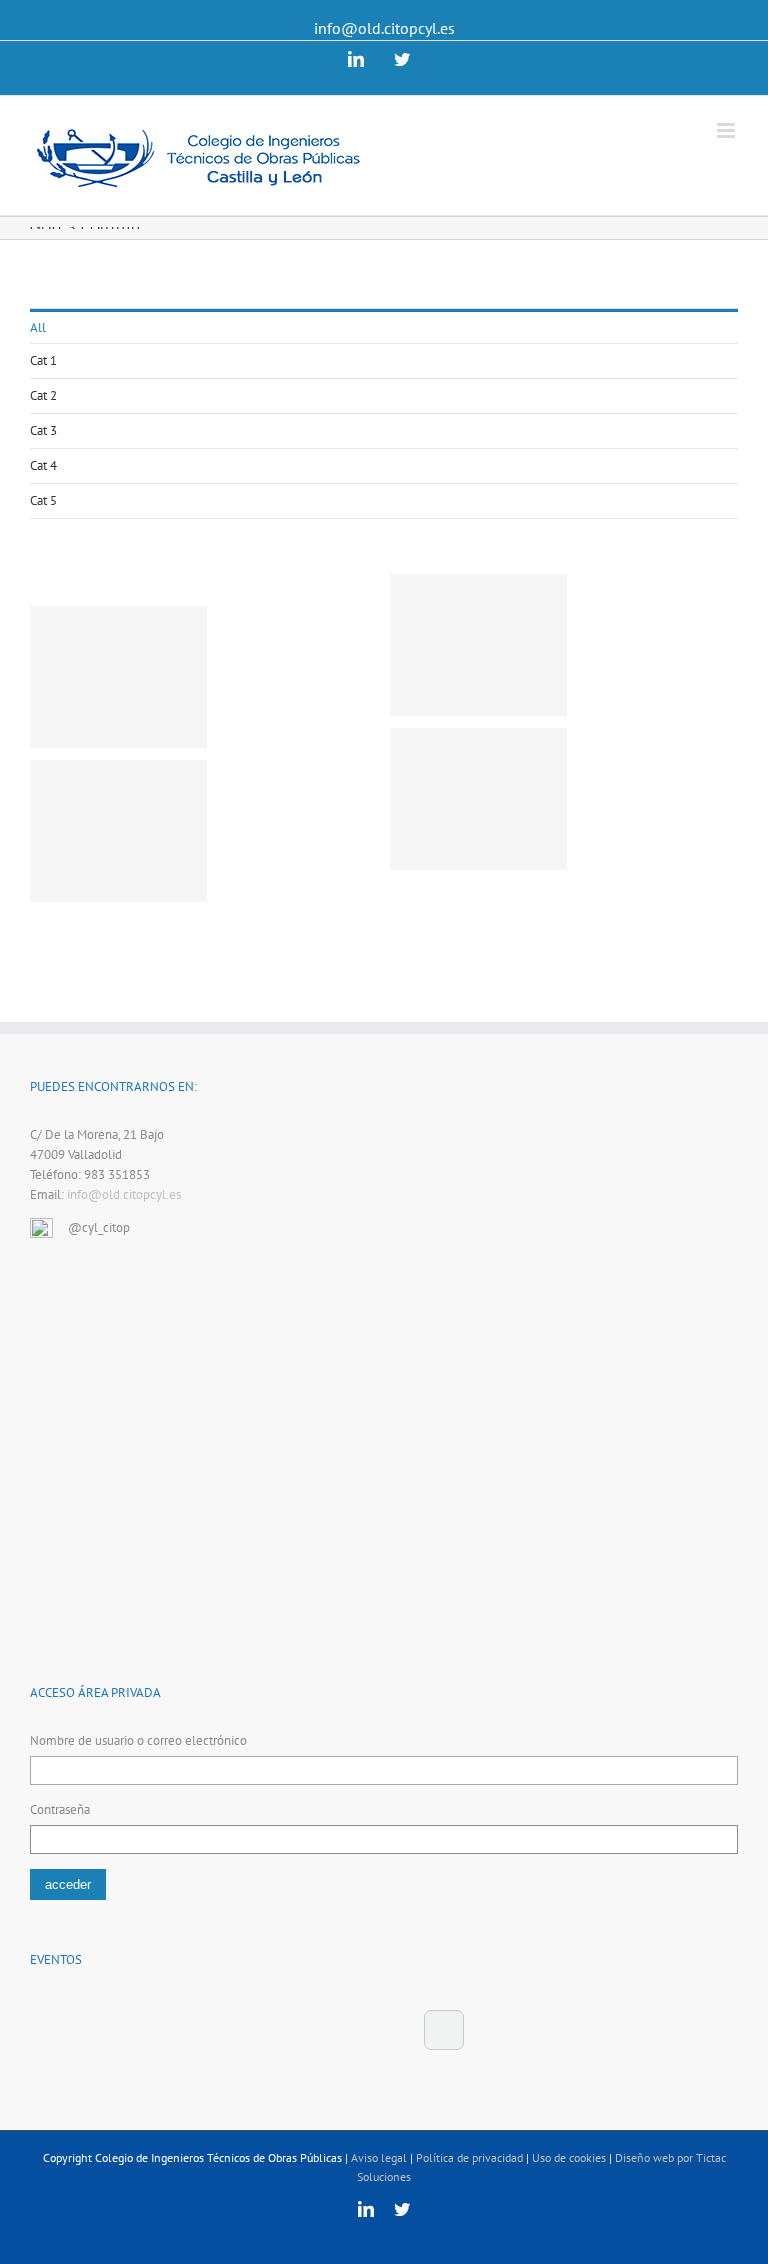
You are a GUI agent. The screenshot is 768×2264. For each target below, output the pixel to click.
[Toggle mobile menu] (727, 130)
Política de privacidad (469, 2157)
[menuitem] (384, 326)
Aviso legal (379, 2157)
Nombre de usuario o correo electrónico (138, 1740)
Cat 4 (43, 465)
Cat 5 (43, 500)
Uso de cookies (569, 2157)
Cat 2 (43, 395)
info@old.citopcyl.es (384, 28)
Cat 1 (43, 360)
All (38, 327)
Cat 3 (43, 430)
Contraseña (60, 1809)
